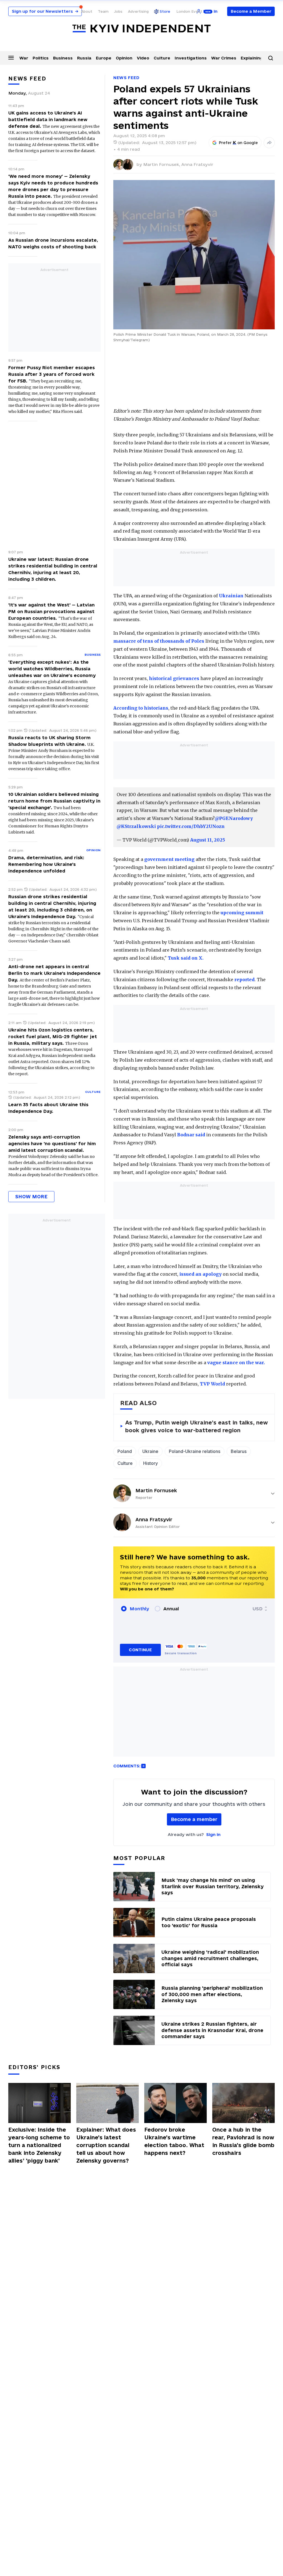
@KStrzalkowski (136, 826)
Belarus (239, 1451)
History (150, 1463)
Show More (31, 1196)
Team (103, 11)
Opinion (124, 58)
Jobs (118, 11)
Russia (84, 58)
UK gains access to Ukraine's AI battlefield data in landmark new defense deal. (48, 119)
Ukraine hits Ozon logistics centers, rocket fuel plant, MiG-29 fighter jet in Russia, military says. (53, 1036)
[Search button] (271, 58)
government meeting (169, 859)
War (24, 58)
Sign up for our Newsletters (45, 11)
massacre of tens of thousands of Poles (159, 641)
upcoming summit (242, 913)
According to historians (141, 708)
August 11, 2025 (208, 840)
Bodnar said (191, 1135)
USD (258, 1609)
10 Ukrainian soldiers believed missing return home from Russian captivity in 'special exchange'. (54, 801)
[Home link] (141, 29)
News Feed (126, 78)
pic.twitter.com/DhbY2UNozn (191, 826)
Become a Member (251, 11)
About (87, 11)
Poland (125, 1451)
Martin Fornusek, (162, 164)
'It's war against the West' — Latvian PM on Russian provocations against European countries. (51, 611)
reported (244, 980)
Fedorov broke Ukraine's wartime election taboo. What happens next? (174, 2141)
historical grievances (174, 678)
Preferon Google (239, 143)
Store (165, 11)
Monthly (139, 1609)
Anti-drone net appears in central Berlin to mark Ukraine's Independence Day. (54, 973)
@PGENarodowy (234, 818)
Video (143, 58)
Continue (140, 1650)
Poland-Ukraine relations (195, 1451)
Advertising (138, 11)
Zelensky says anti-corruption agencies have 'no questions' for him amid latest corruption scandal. (52, 1144)
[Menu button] (11, 58)
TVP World (212, 1384)
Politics (41, 58)
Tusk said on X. (186, 958)
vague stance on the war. (236, 1363)
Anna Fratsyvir (197, 164)
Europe (104, 58)
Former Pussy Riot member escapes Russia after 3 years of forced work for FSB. (52, 374)
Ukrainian (231, 596)
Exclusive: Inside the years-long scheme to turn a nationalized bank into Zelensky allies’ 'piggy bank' (39, 2145)
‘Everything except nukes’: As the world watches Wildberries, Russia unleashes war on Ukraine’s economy (52, 669)
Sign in (213, 1834)
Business (63, 58)
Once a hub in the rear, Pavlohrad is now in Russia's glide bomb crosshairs (243, 2141)
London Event (189, 11)
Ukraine (150, 1451)
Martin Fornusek (156, 1490)
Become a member (194, 1819)
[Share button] (269, 143)
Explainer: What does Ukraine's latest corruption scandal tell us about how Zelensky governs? (106, 2145)
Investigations (191, 58)
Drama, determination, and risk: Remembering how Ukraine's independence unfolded (46, 864)
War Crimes (224, 58)
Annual (171, 1609)
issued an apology (201, 1274)
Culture (162, 58)
